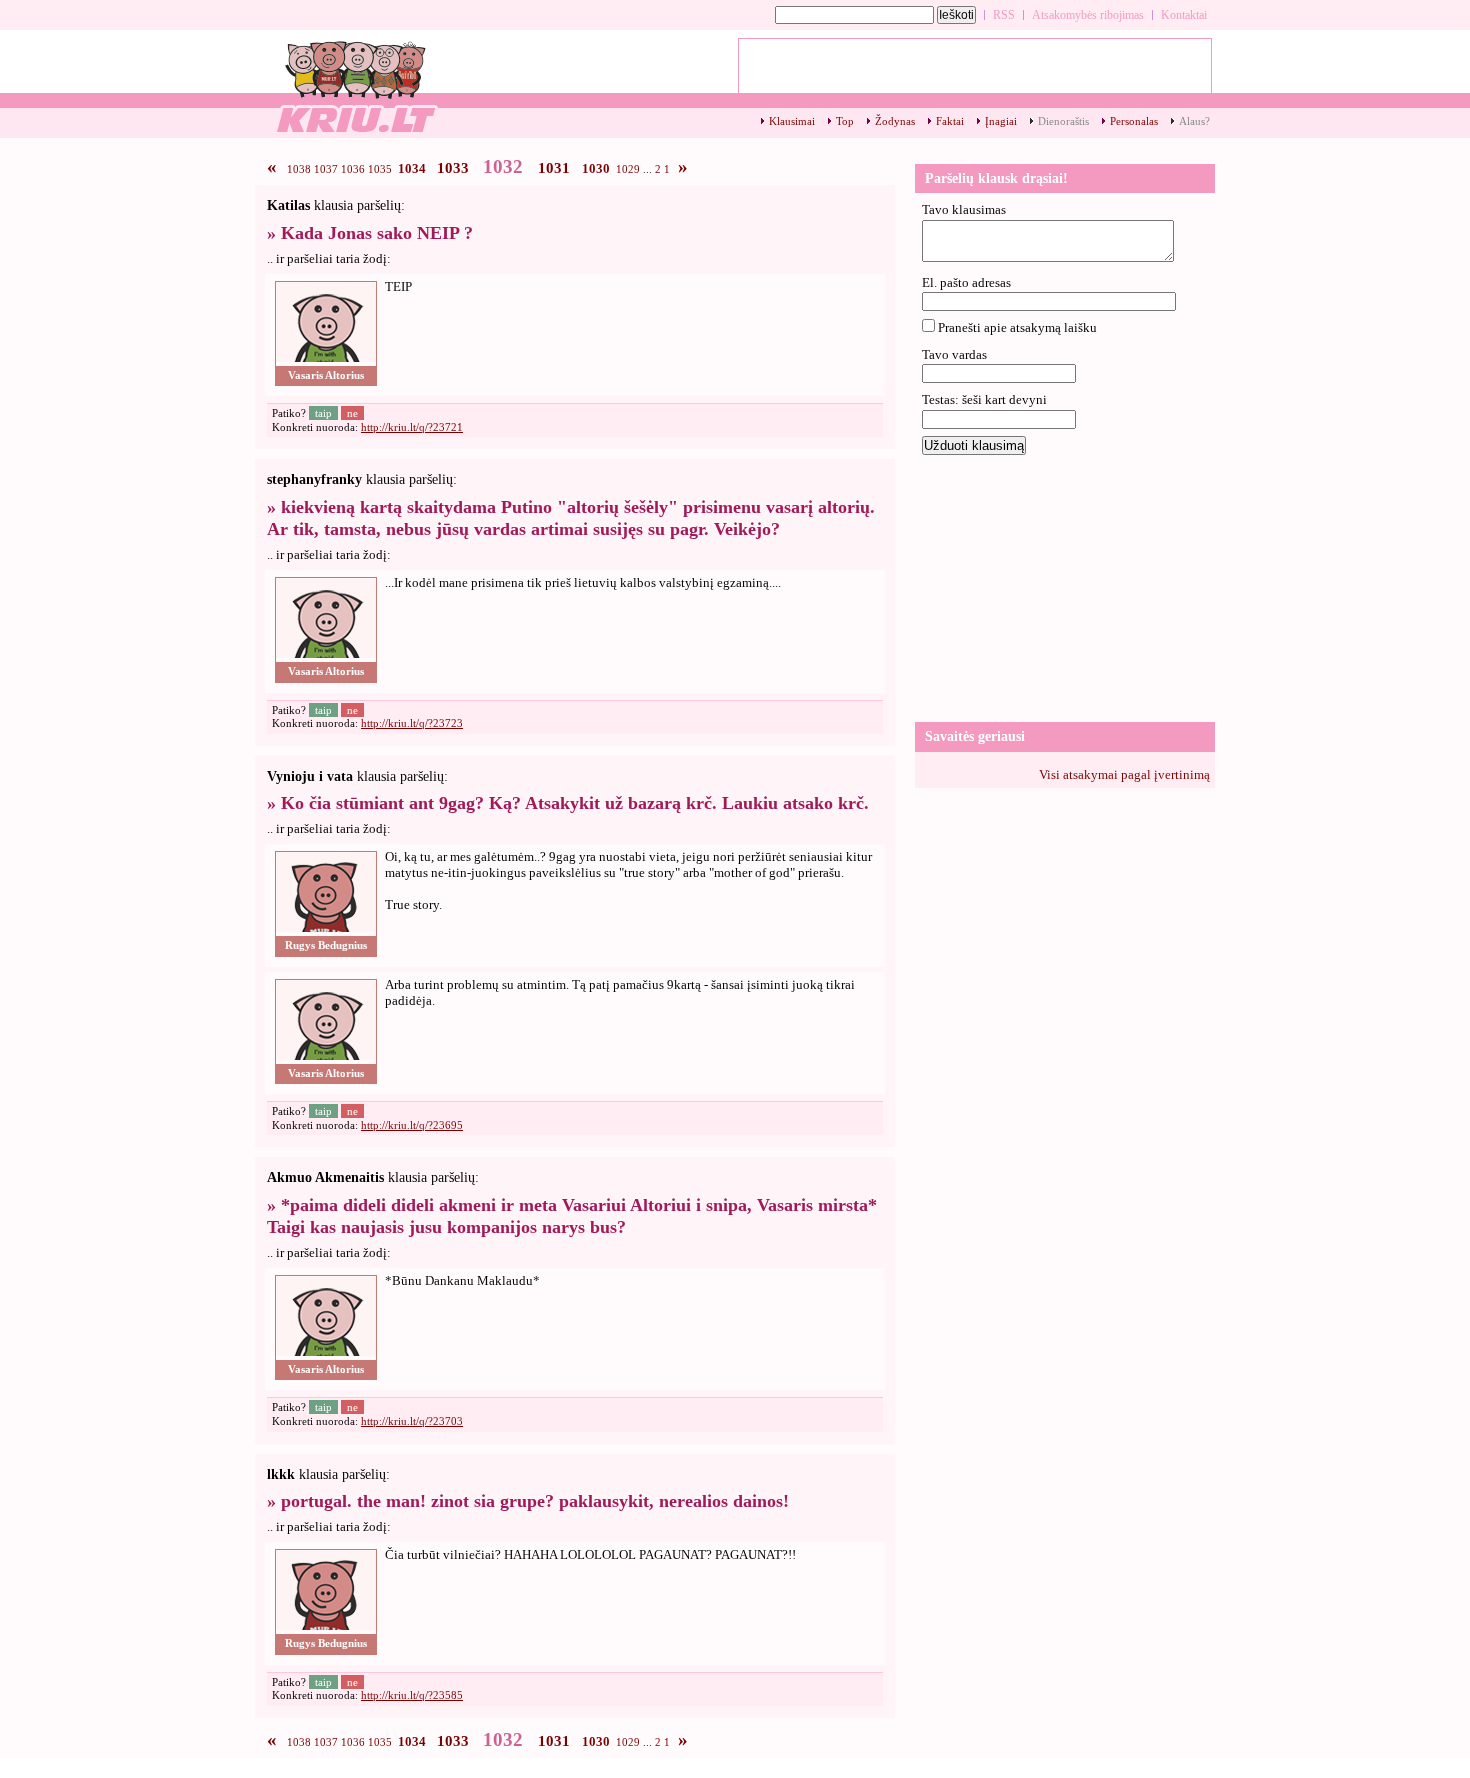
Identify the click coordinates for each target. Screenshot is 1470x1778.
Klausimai (792, 121)
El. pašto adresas (966, 282)
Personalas (1134, 121)
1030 (596, 168)
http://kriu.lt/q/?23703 (412, 1421)
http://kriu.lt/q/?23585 (412, 1695)
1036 (353, 169)
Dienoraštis (1063, 121)
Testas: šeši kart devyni (984, 399)
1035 (380, 169)
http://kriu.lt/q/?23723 (412, 723)
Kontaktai (1184, 15)
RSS (1004, 15)
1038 (299, 169)
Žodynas (895, 121)
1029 (628, 169)
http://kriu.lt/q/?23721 (412, 427)
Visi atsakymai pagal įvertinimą (1124, 774)
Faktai (950, 121)
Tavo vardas (954, 354)
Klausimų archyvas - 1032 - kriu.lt (355, 85)
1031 (554, 168)
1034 (412, 168)
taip (323, 413)
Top (845, 121)
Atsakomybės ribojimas (1088, 15)
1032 (503, 166)
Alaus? (1194, 121)
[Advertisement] (1065, 587)
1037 (326, 169)
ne (352, 413)
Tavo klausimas (964, 209)
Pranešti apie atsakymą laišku (1017, 327)
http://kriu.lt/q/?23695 (412, 1125)
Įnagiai (1001, 121)
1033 (453, 168)
